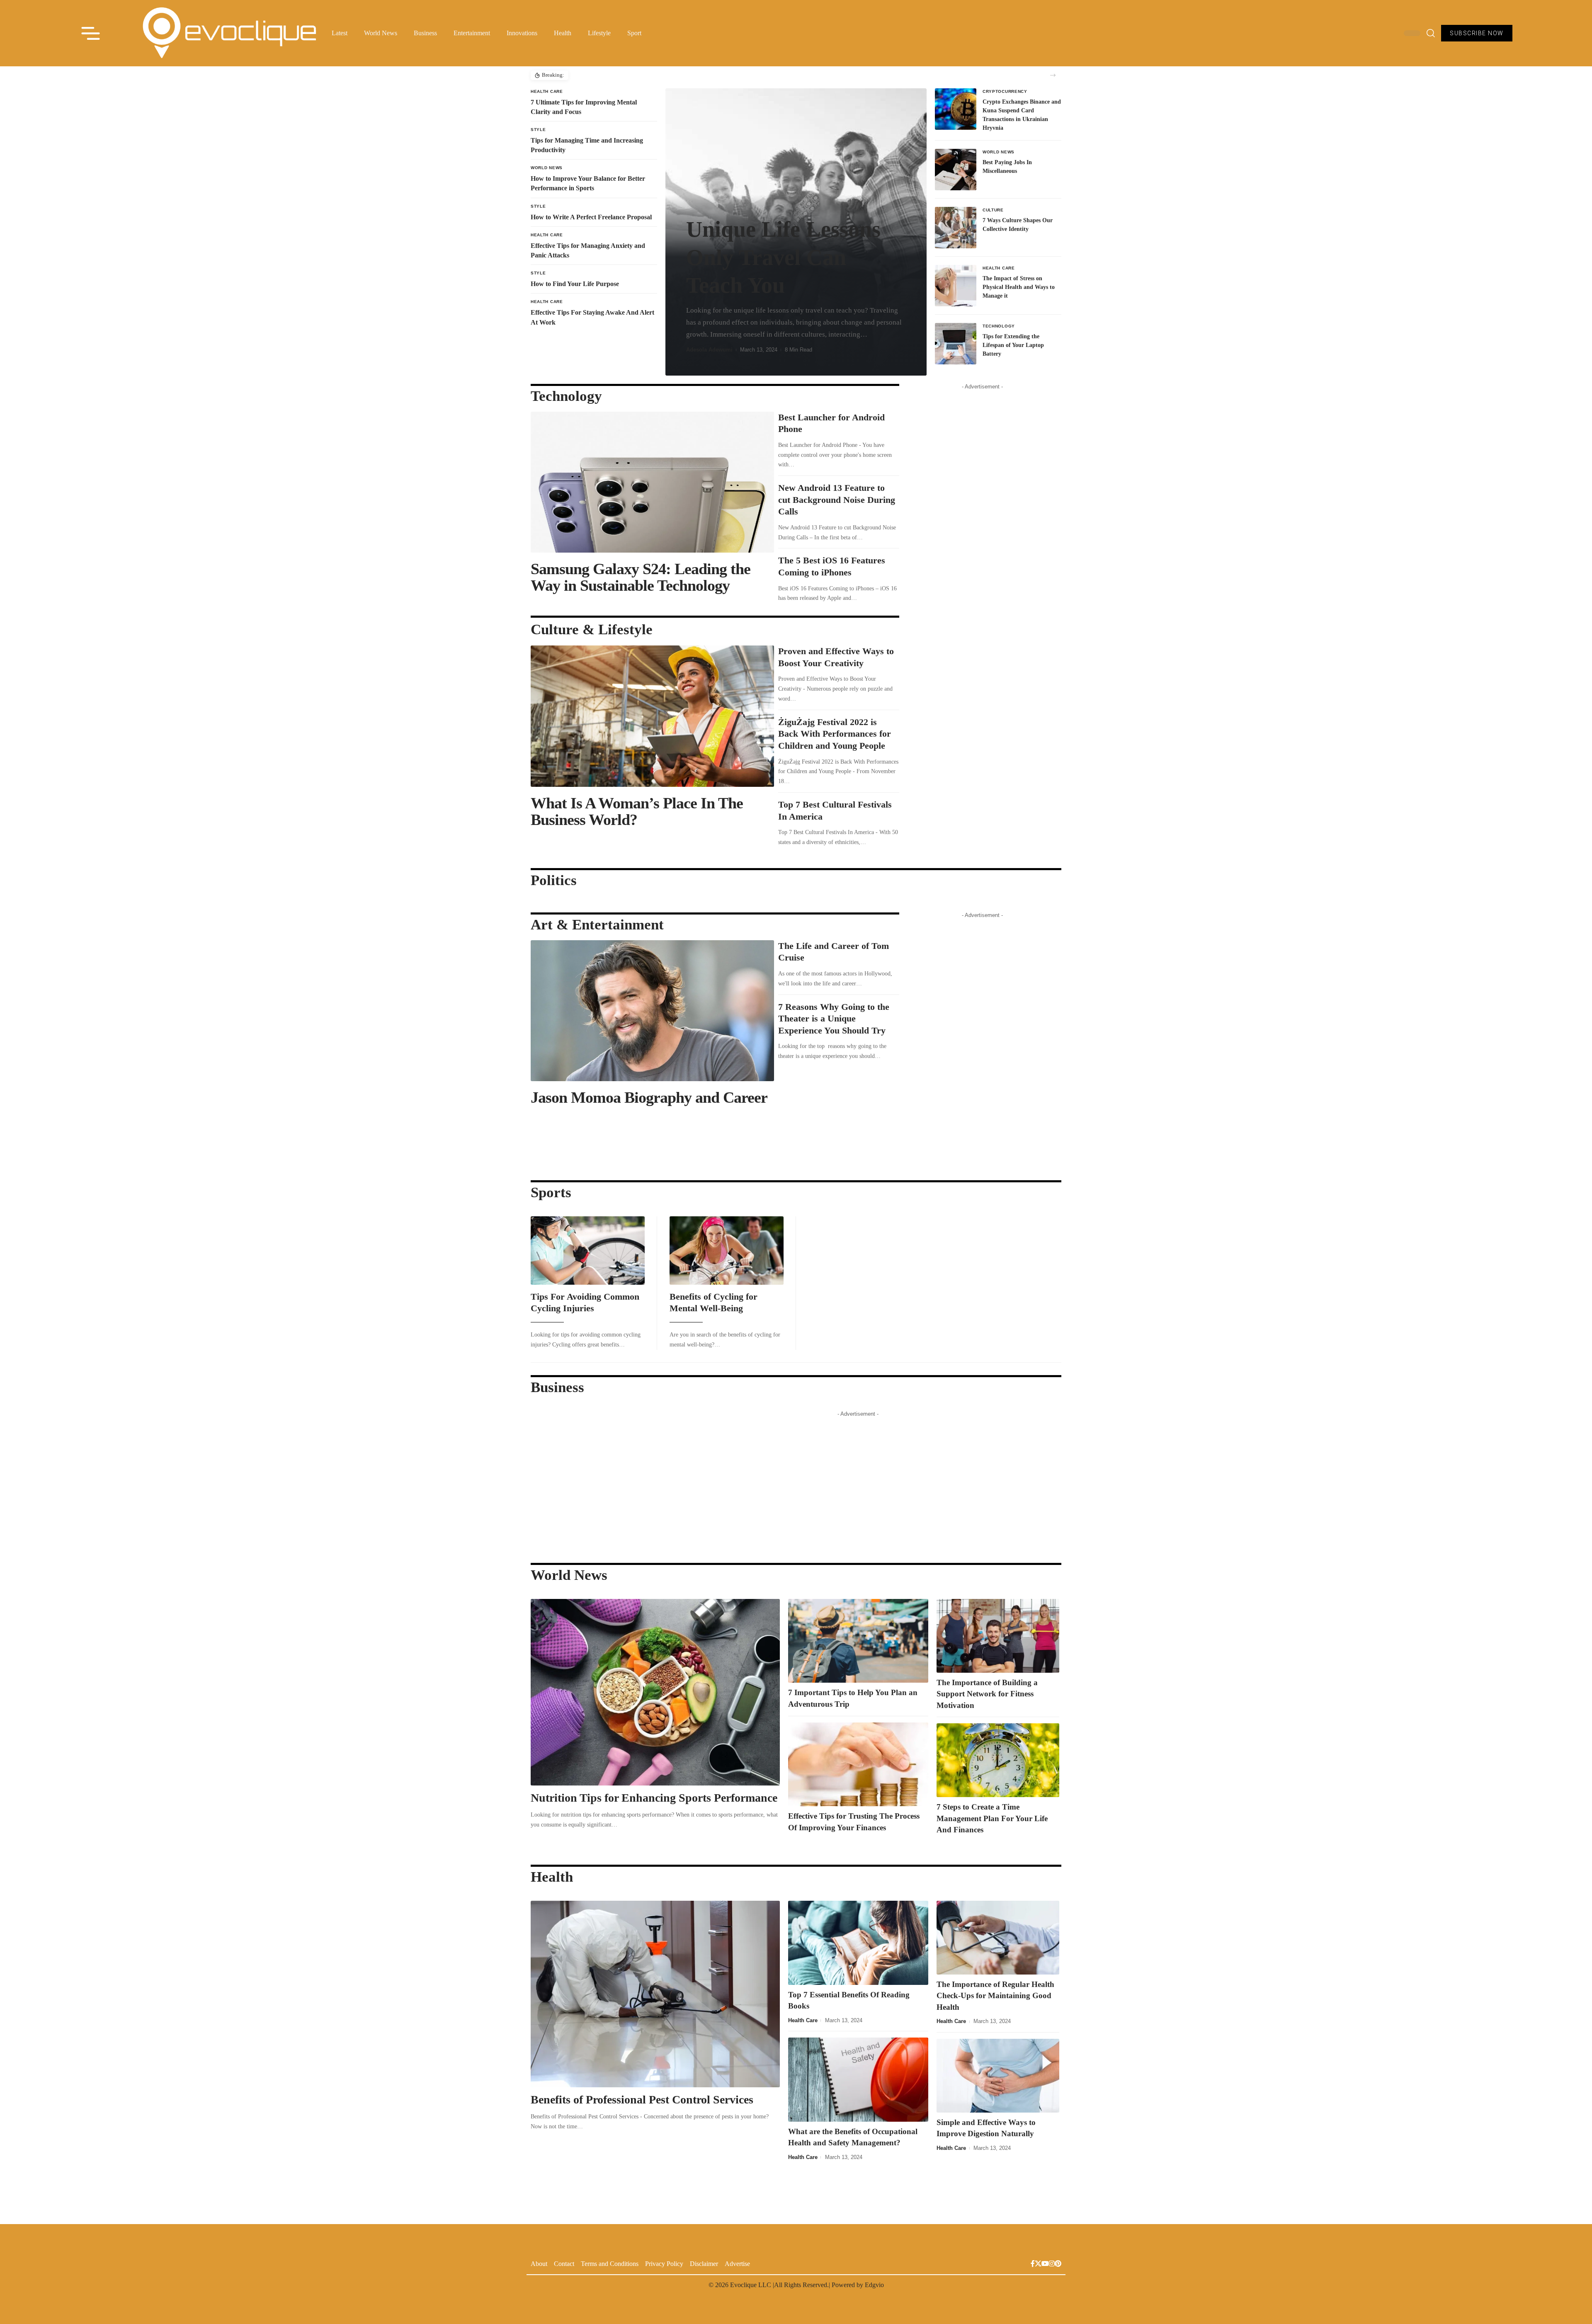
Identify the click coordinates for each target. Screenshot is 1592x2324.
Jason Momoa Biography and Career (649, 1097)
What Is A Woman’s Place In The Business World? (637, 811)
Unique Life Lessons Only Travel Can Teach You (783, 257)
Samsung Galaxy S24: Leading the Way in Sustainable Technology (641, 577)
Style (538, 130)
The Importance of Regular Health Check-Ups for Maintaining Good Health (995, 1996)
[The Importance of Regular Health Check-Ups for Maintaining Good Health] (998, 1938)
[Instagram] (1052, 2265)
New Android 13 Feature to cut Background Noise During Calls (837, 500)
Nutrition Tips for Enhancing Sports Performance (654, 1798)
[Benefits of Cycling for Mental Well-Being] (727, 1251)
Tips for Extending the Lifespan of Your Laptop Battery (1013, 345)
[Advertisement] (983, 518)
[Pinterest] (1058, 2265)
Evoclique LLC (751, 2285)
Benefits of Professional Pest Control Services (643, 2100)
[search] (1431, 33)
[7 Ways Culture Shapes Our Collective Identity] (956, 228)
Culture (993, 210)
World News (547, 168)
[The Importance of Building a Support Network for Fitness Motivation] (998, 1636)
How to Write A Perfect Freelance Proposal (591, 217)
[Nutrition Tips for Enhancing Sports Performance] (655, 1692)
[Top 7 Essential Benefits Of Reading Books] (858, 1943)
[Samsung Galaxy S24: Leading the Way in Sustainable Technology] (652, 482)
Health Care (547, 91)
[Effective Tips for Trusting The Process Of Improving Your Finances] (858, 1765)
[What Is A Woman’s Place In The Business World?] (652, 716)
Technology (999, 326)
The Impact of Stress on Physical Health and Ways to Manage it (1019, 287)
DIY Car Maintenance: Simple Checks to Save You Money (640, 75)
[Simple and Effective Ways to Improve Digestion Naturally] (998, 2076)
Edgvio (874, 2285)
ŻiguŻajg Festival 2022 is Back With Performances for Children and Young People (835, 734)
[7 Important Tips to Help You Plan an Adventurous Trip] (858, 1641)
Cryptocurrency (1005, 91)
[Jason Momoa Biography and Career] (652, 1011)
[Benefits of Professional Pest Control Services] (655, 1994)
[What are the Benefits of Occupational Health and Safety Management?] (858, 2080)
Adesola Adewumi (709, 350)
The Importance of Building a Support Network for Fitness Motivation (987, 1694)
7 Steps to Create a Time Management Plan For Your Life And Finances (992, 1818)
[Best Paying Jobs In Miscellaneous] (956, 170)
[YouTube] (1045, 2265)
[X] (1038, 2265)
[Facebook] (1033, 2265)
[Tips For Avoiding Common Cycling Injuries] (588, 1251)
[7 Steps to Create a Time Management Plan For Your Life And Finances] (998, 1760)
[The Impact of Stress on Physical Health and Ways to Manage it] (956, 286)
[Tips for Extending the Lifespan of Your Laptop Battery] (956, 344)
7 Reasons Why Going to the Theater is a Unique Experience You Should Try (834, 1019)
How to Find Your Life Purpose (575, 284)
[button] (1053, 75)
